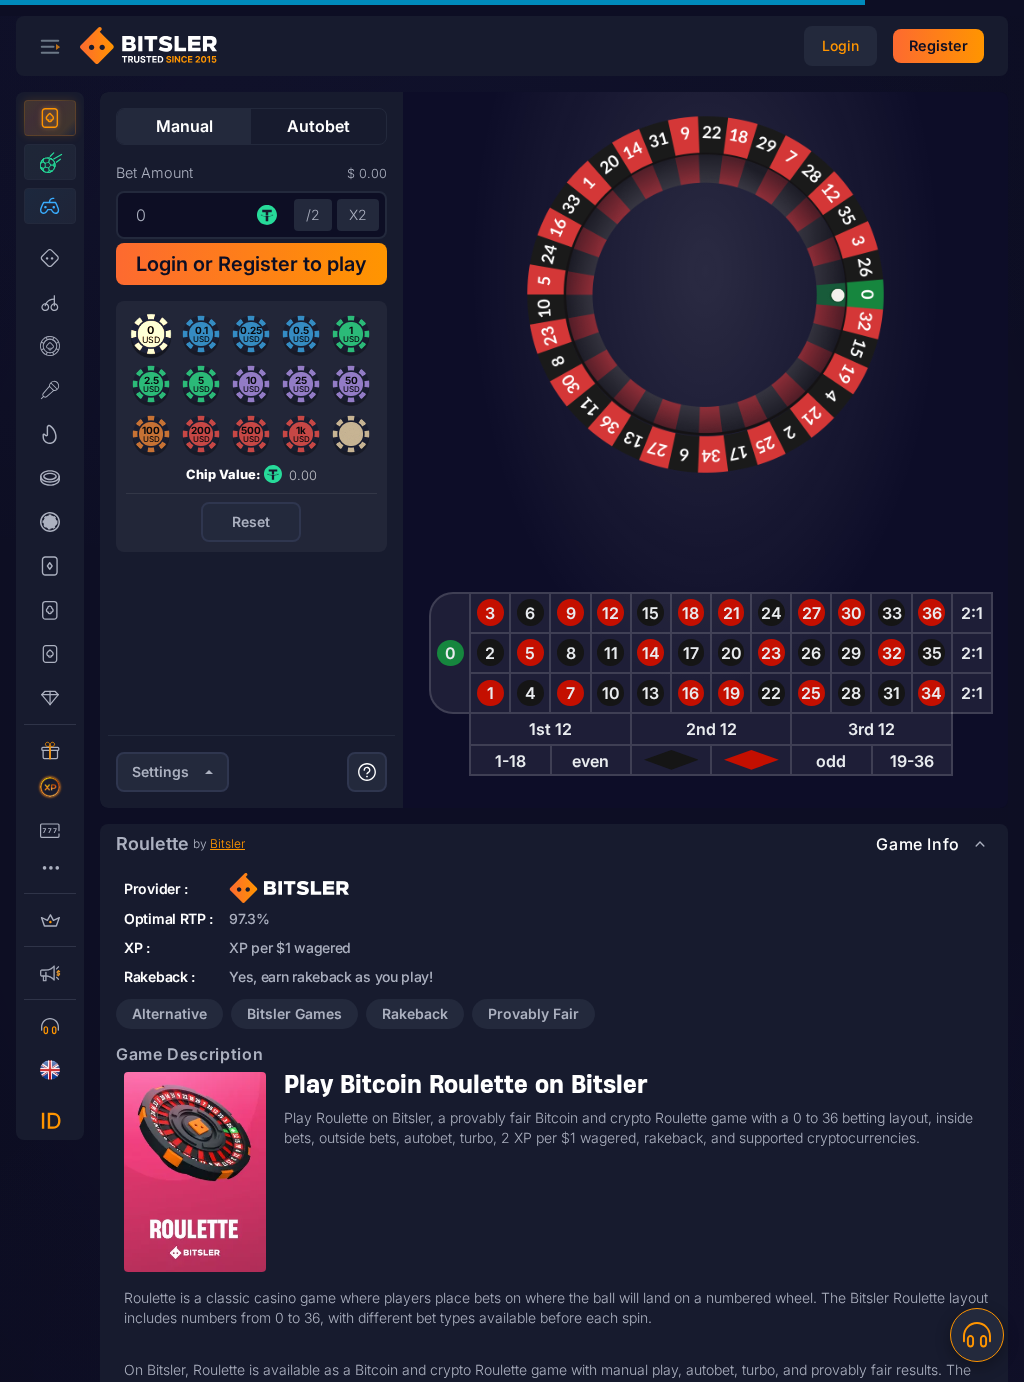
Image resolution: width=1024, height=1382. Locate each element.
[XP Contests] (50, 787)
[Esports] (50, 206)
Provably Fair (533, 1013)
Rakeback (415, 1013)
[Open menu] (50, 46)
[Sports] (50, 162)
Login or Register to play (251, 264)
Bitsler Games (294, 1013)
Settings (160, 771)
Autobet (318, 126)
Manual (184, 126)
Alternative (169, 1013)
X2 (358, 214)
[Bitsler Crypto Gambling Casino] (156, 46)
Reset (251, 521)
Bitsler (227, 843)
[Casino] (50, 118)
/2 (313, 214)
